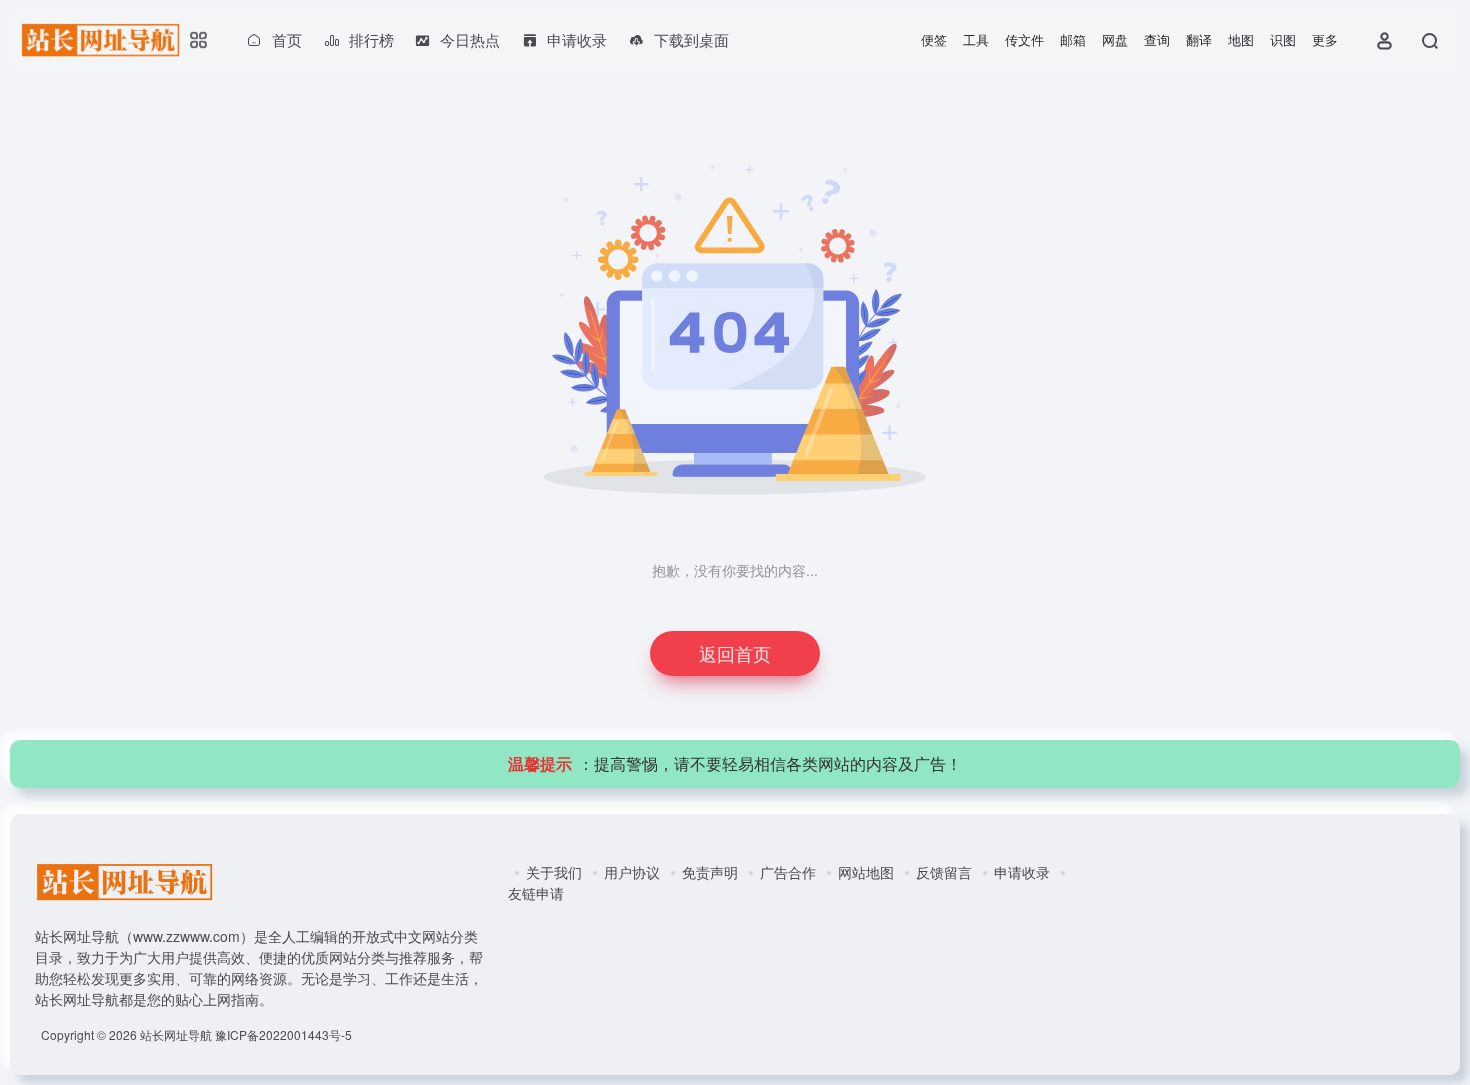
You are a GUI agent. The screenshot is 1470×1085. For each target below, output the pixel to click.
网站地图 (866, 872)
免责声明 (710, 872)
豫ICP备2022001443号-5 (283, 1034)
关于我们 (554, 872)
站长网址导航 (176, 1034)
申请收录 (1022, 872)
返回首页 (735, 653)
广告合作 (788, 872)
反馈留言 (944, 872)
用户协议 (632, 872)
